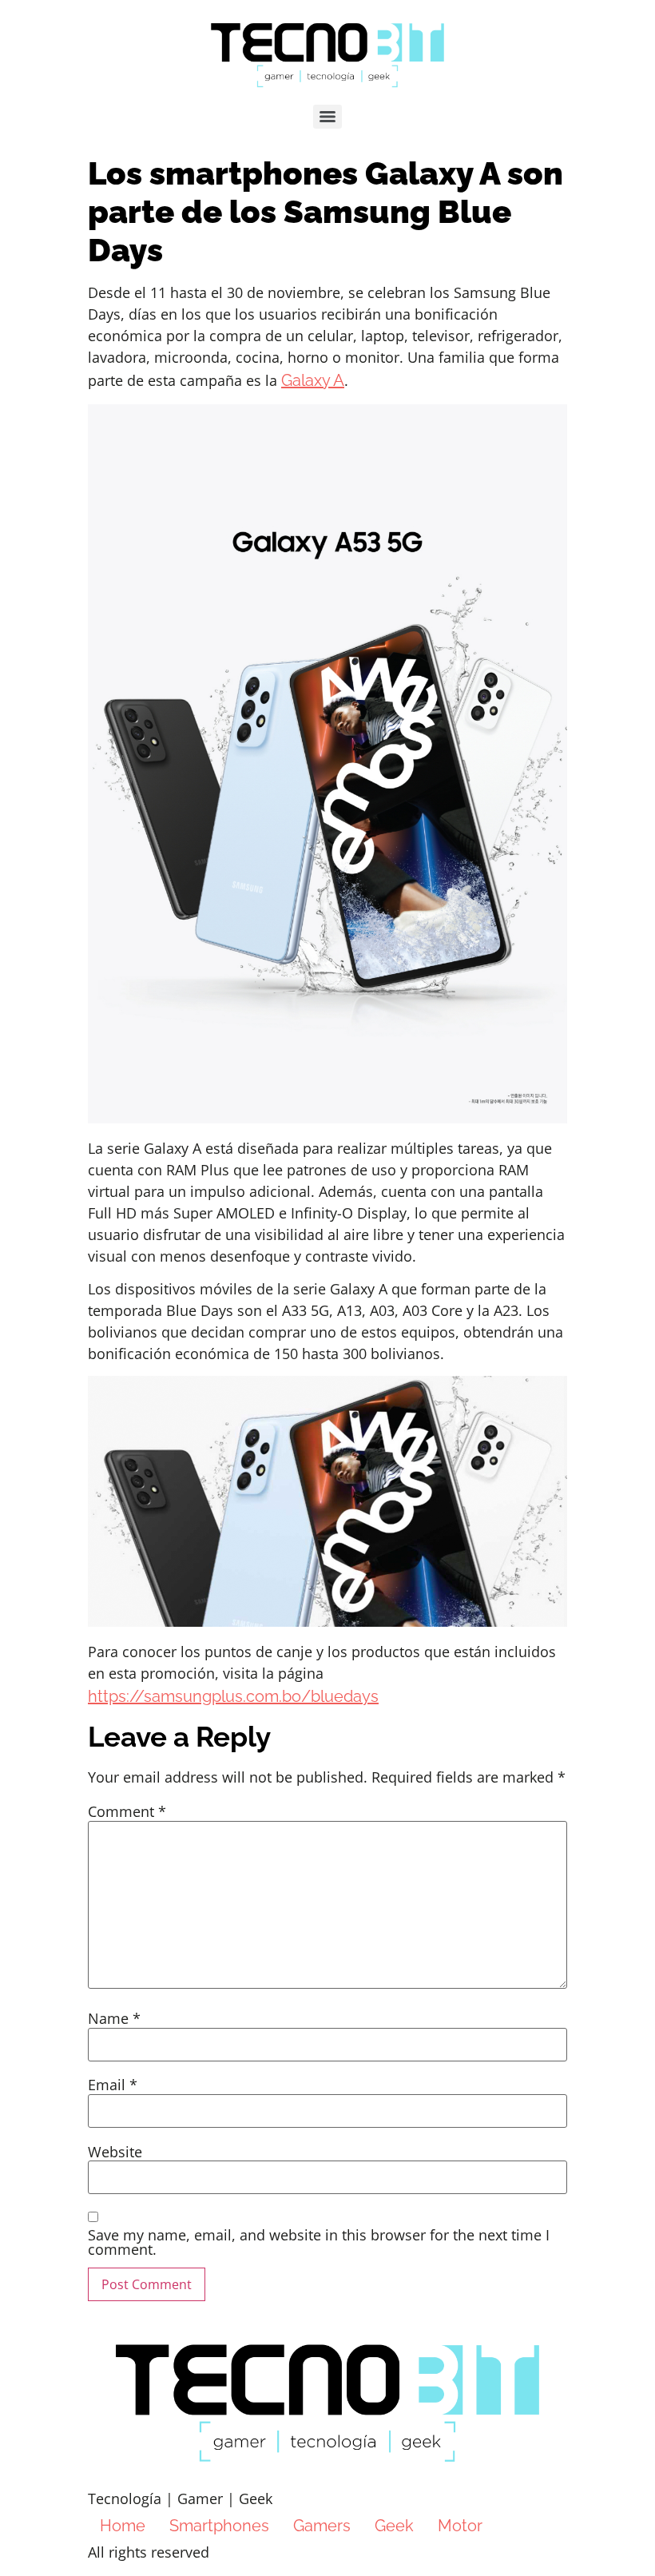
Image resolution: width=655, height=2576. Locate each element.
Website (115, 2152)
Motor (460, 2526)
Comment (127, 1811)
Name (114, 2018)
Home (123, 2526)
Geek (394, 2526)
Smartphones (219, 2526)
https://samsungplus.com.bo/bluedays (233, 1696)
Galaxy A (313, 380)
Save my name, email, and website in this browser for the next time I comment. (319, 2242)
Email (113, 2085)
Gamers (322, 2526)
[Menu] (327, 117)
